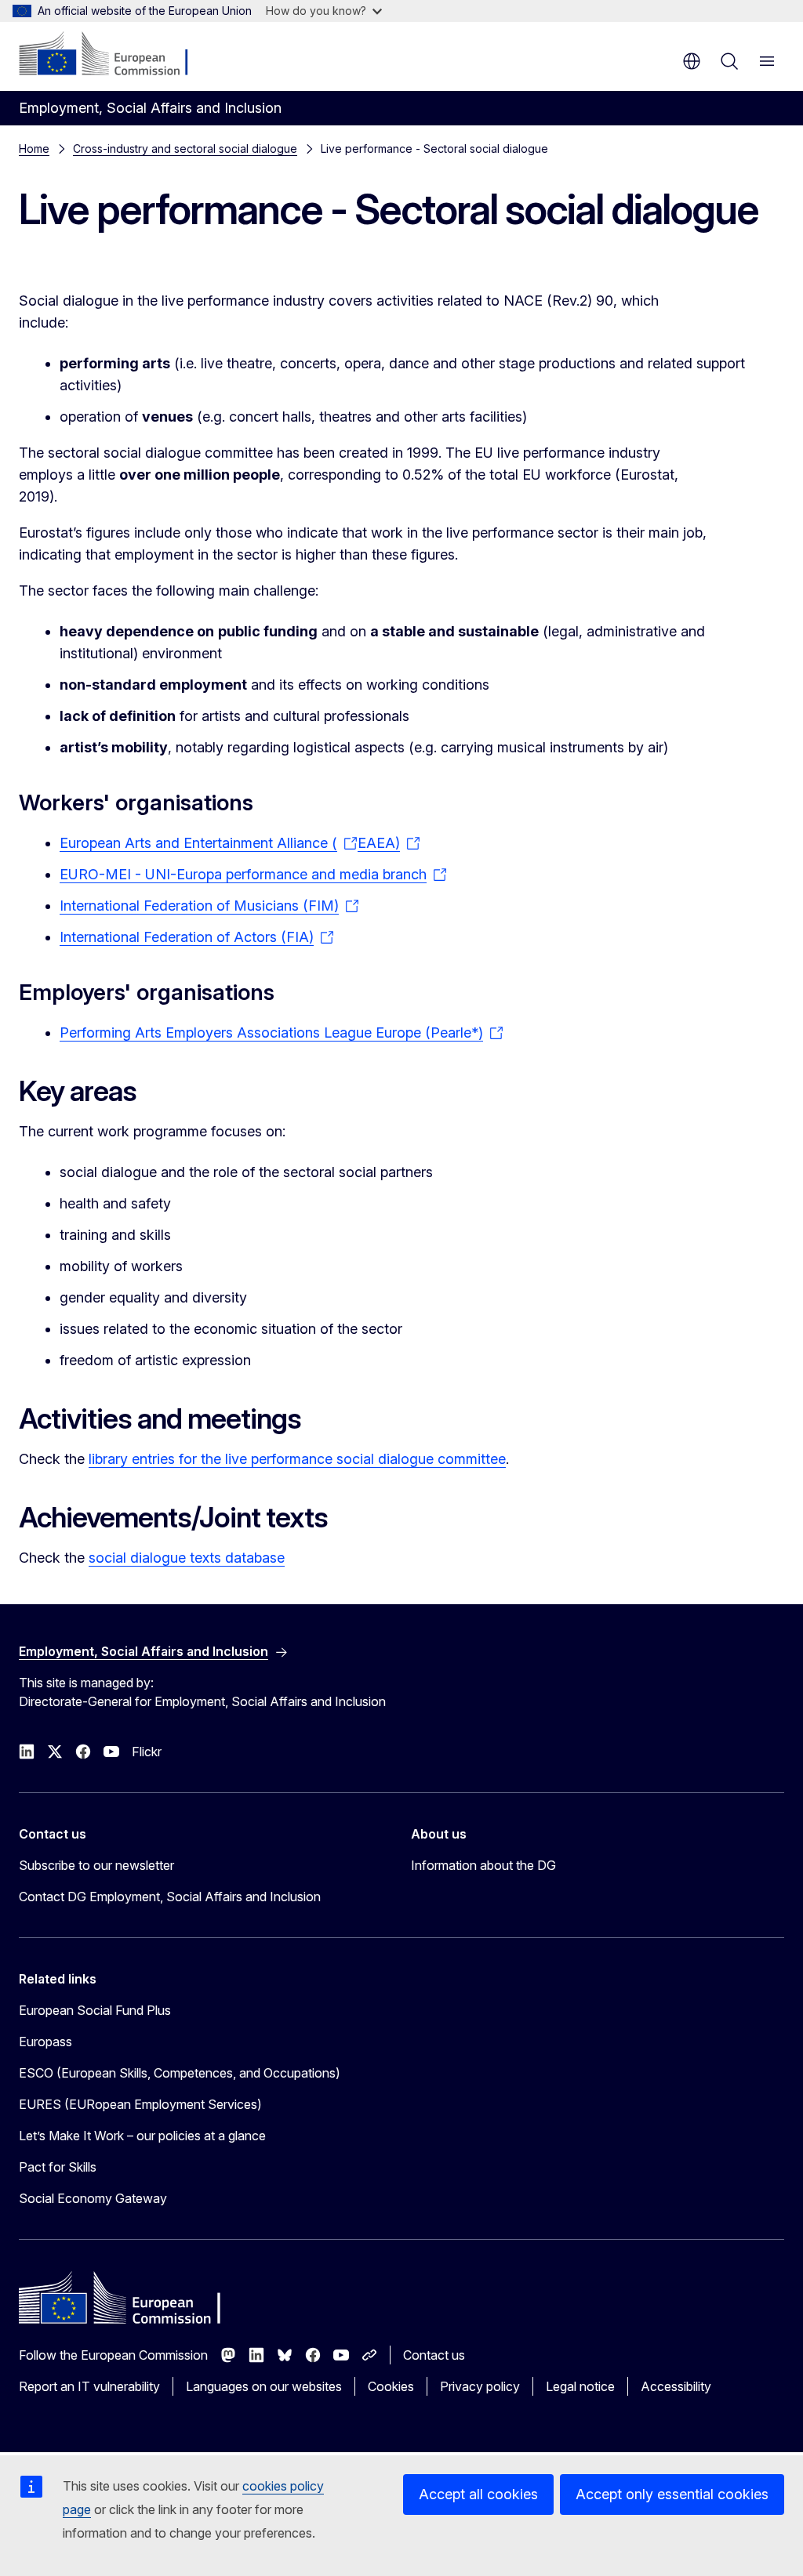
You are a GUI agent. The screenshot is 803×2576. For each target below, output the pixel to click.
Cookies (391, 2386)
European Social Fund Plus (95, 2010)
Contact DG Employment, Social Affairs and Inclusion (170, 1897)
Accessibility (676, 2386)
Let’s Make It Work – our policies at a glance (142, 2136)
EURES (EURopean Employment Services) (140, 2104)
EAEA (376, 843)
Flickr (147, 1752)
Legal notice (580, 2386)
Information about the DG (483, 1865)
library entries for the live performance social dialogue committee (297, 1459)
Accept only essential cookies (672, 2494)
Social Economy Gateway (93, 2198)
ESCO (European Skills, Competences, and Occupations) (180, 2073)
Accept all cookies (478, 2494)
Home (34, 149)
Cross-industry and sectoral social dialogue (185, 149)
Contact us (434, 2355)
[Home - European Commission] (114, 55)
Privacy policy (480, 2386)
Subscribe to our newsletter (96, 1865)
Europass (45, 2042)
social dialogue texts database (187, 1558)
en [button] (692, 61)
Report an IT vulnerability (89, 2386)
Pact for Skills (58, 2167)
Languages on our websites (264, 2386)
